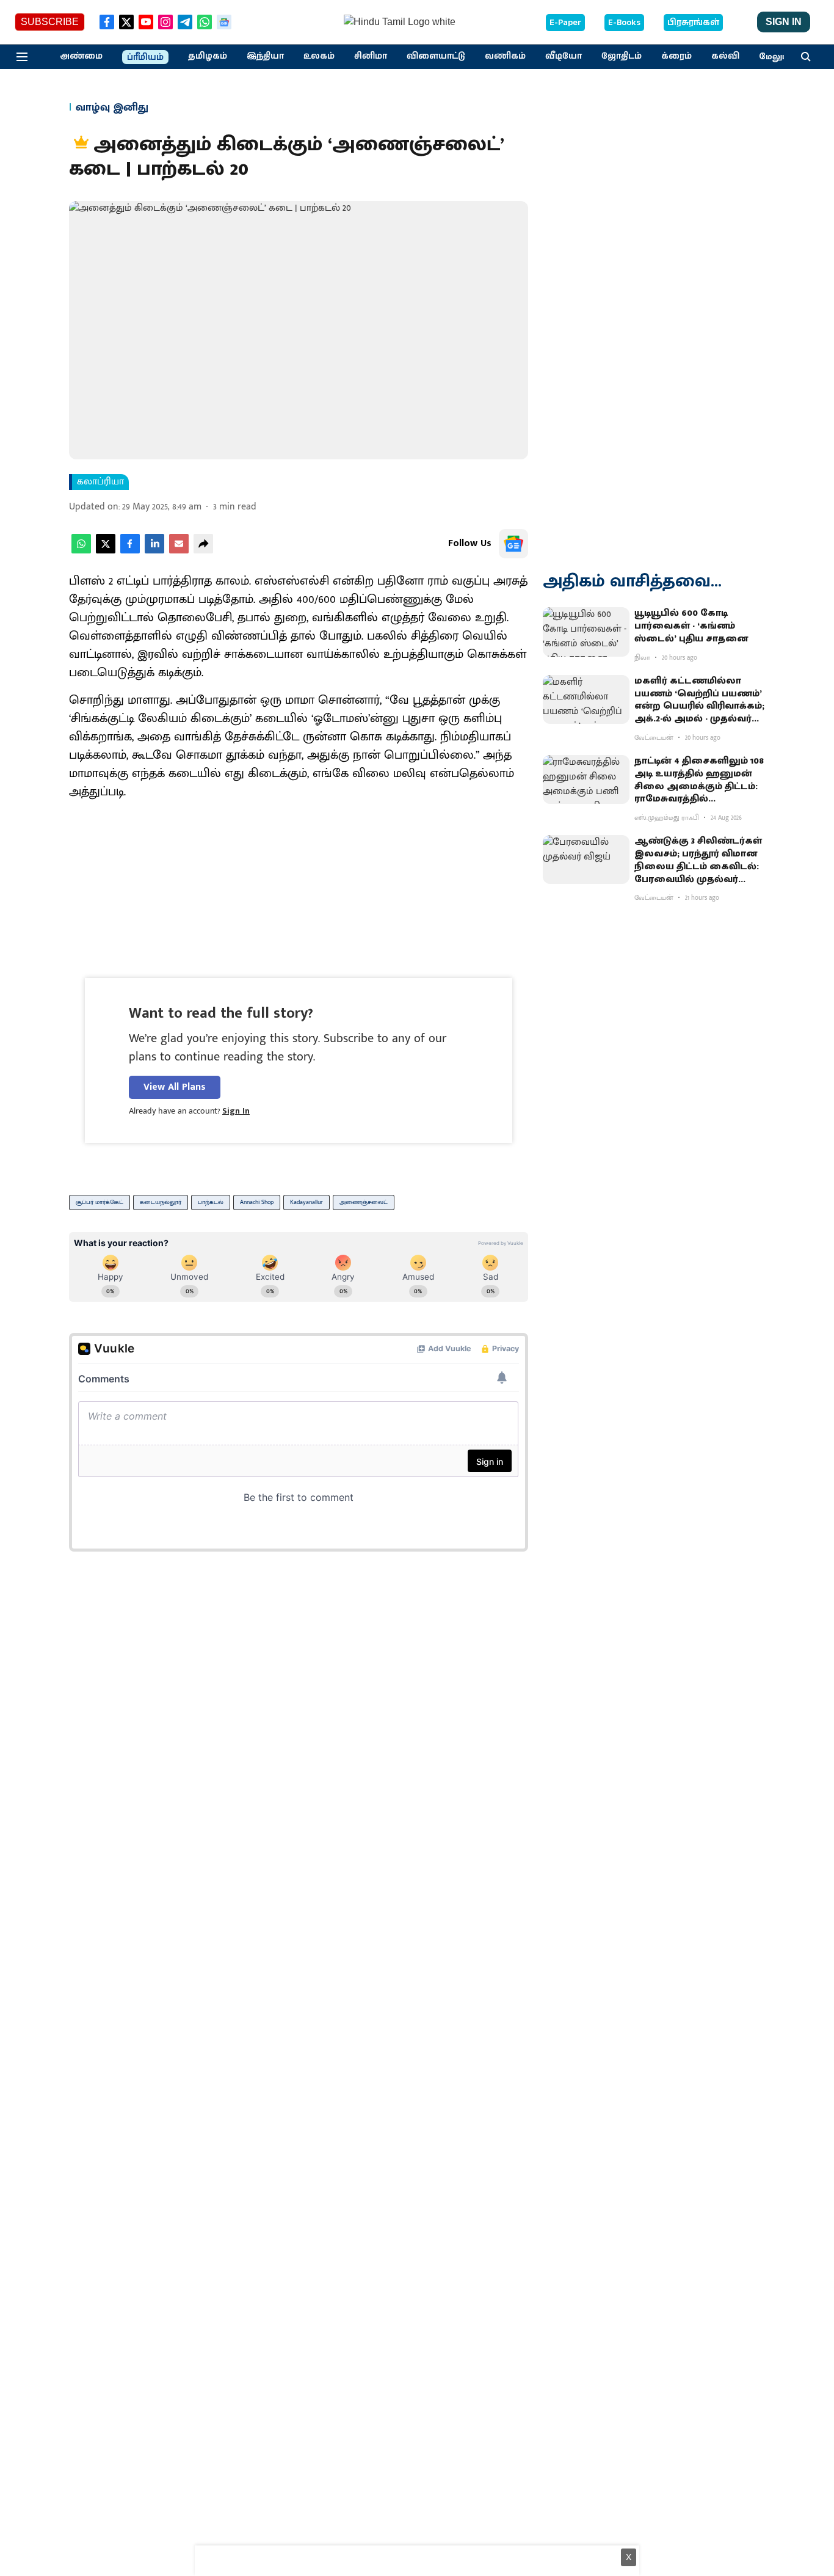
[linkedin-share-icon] (154, 551)
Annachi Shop (257, 1202)
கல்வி (725, 56)
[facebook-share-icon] (130, 551)
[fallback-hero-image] (586, 632)
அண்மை (81, 56)
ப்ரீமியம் (145, 57)
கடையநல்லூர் (161, 1202)
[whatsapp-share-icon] (81, 551)
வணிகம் (505, 56)
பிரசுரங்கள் (693, 23)
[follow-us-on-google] (513, 544)
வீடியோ (564, 56)
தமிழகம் (208, 56)
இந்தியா (265, 56)
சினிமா (371, 56)
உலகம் (319, 56)
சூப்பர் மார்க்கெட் (100, 1202)
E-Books (624, 23)
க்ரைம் (676, 56)
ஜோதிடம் (622, 56)
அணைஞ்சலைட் (364, 1202)
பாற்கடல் (211, 1202)
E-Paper (565, 23)
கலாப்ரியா (100, 482)
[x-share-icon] (106, 551)
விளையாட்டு (436, 56)
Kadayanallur (306, 1202)
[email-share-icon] (179, 551)
